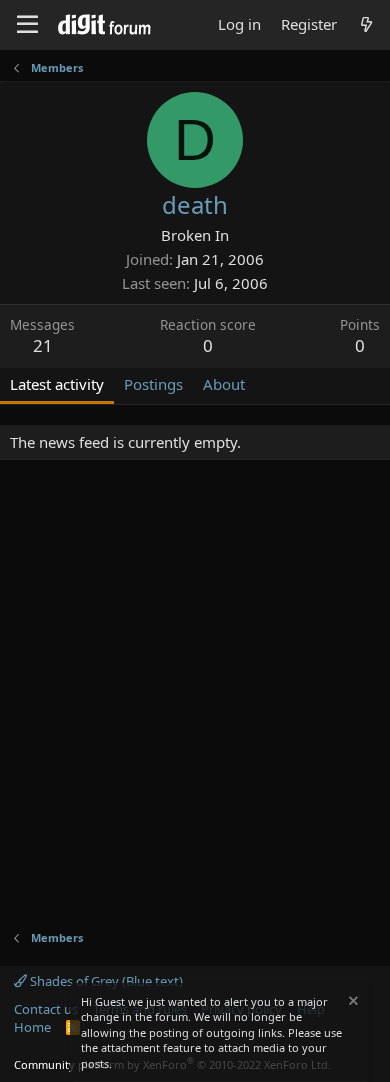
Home (32, 1027)
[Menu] (27, 25)
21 (43, 345)
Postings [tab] (153, 384)
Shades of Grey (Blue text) (105, 981)
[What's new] (366, 24)
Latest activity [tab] (57, 384)
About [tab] (224, 384)
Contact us (46, 1009)
